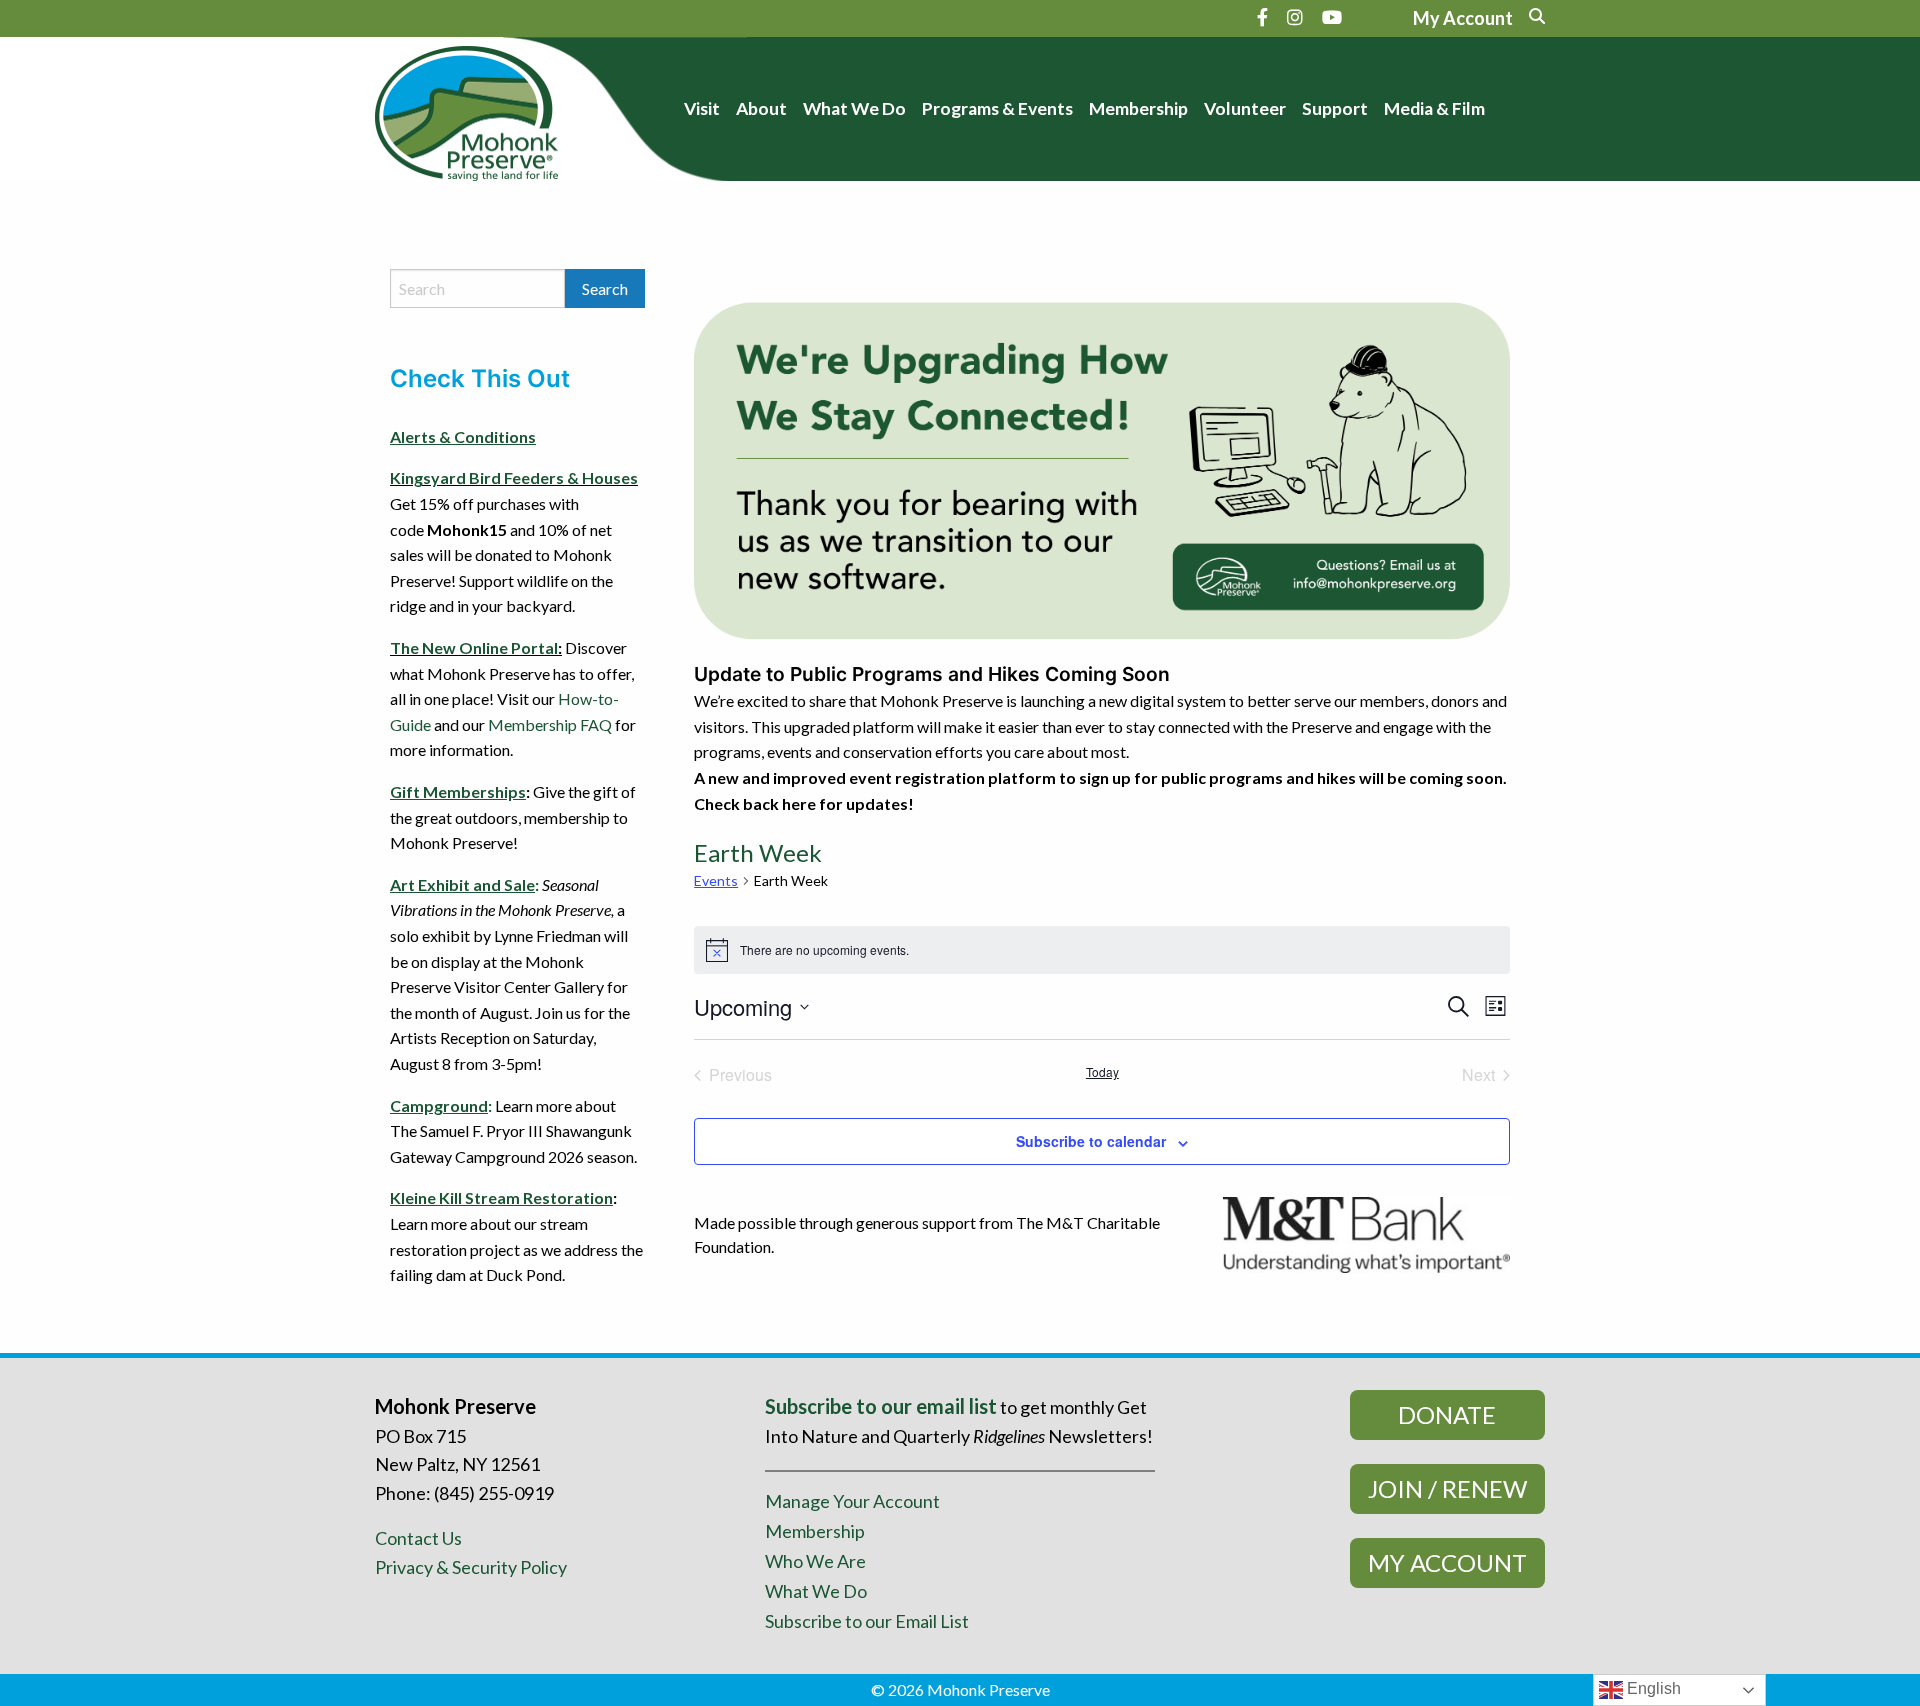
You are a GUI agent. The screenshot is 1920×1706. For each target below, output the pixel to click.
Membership (1138, 108)
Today (1102, 1072)
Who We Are (815, 1561)
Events (716, 880)
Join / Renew (1447, 1488)
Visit (702, 108)
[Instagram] (1295, 17)
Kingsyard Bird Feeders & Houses (514, 477)
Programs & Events (997, 108)
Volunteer (1245, 108)
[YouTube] (1332, 17)
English (1652, 1688)
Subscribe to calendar (1091, 1141)
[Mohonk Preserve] (466, 106)
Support (1335, 108)
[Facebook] (1262, 17)
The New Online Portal (474, 647)
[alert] (1102, 950)
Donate (1447, 1414)
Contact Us (418, 1538)
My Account (1447, 1562)
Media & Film (1434, 108)
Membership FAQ (550, 724)
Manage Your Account (852, 1501)
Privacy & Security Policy (471, 1567)
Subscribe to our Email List (867, 1621)
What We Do (854, 108)
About (761, 108)
